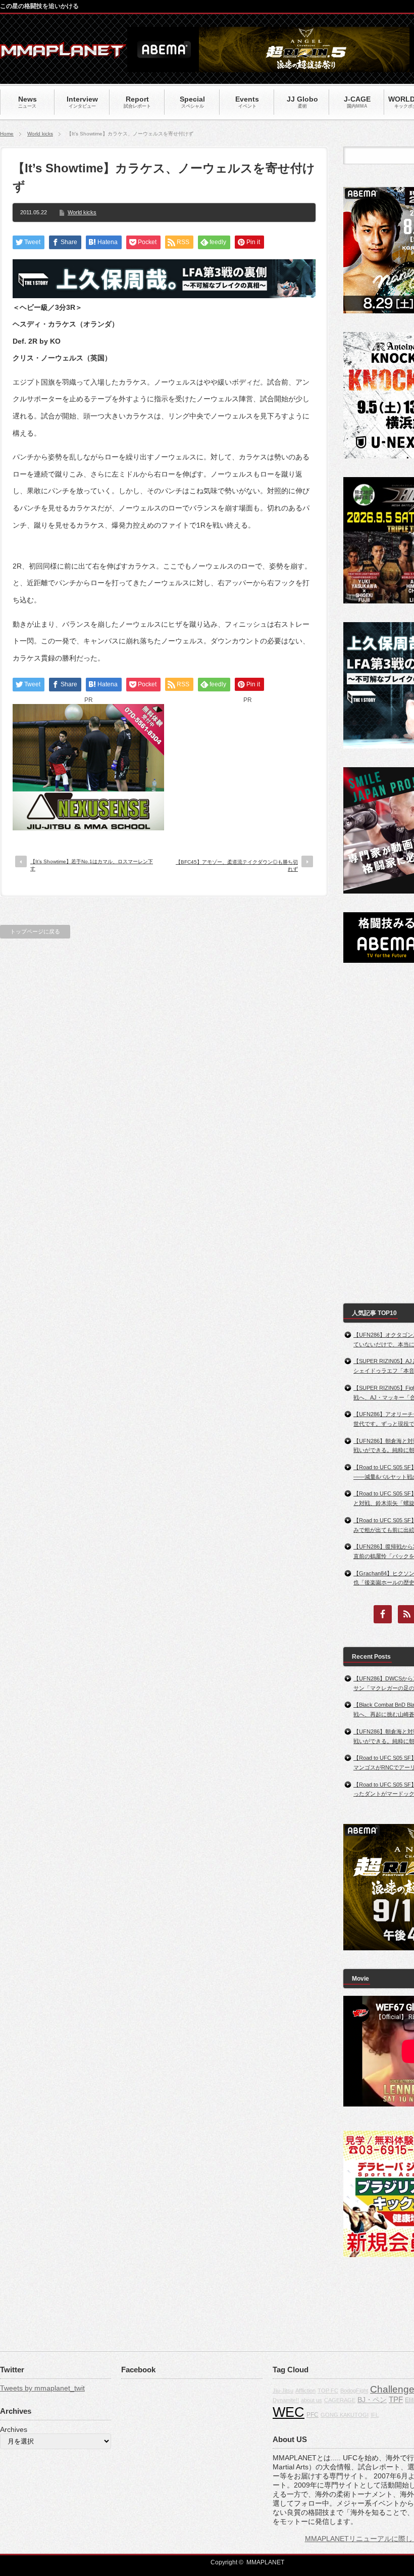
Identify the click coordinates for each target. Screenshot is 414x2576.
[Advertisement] (247, 767)
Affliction (305, 2391)
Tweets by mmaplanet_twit (42, 2388)
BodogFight (354, 2391)
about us (312, 2400)
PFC (313, 2415)
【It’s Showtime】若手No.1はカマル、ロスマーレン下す (92, 865)
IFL (375, 2415)
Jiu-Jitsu (283, 2391)
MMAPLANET (265, 2562)
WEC (289, 2412)
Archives (14, 2429)
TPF (396, 2399)
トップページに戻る (35, 931)
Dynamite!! (286, 2400)
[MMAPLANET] (63, 53)
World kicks (40, 134)
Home (7, 134)
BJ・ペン (372, 2400)
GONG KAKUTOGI (345, 2415)
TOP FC (328, 2391)
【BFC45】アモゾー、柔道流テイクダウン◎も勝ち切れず (237, 865)
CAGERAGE (340, 2400)
